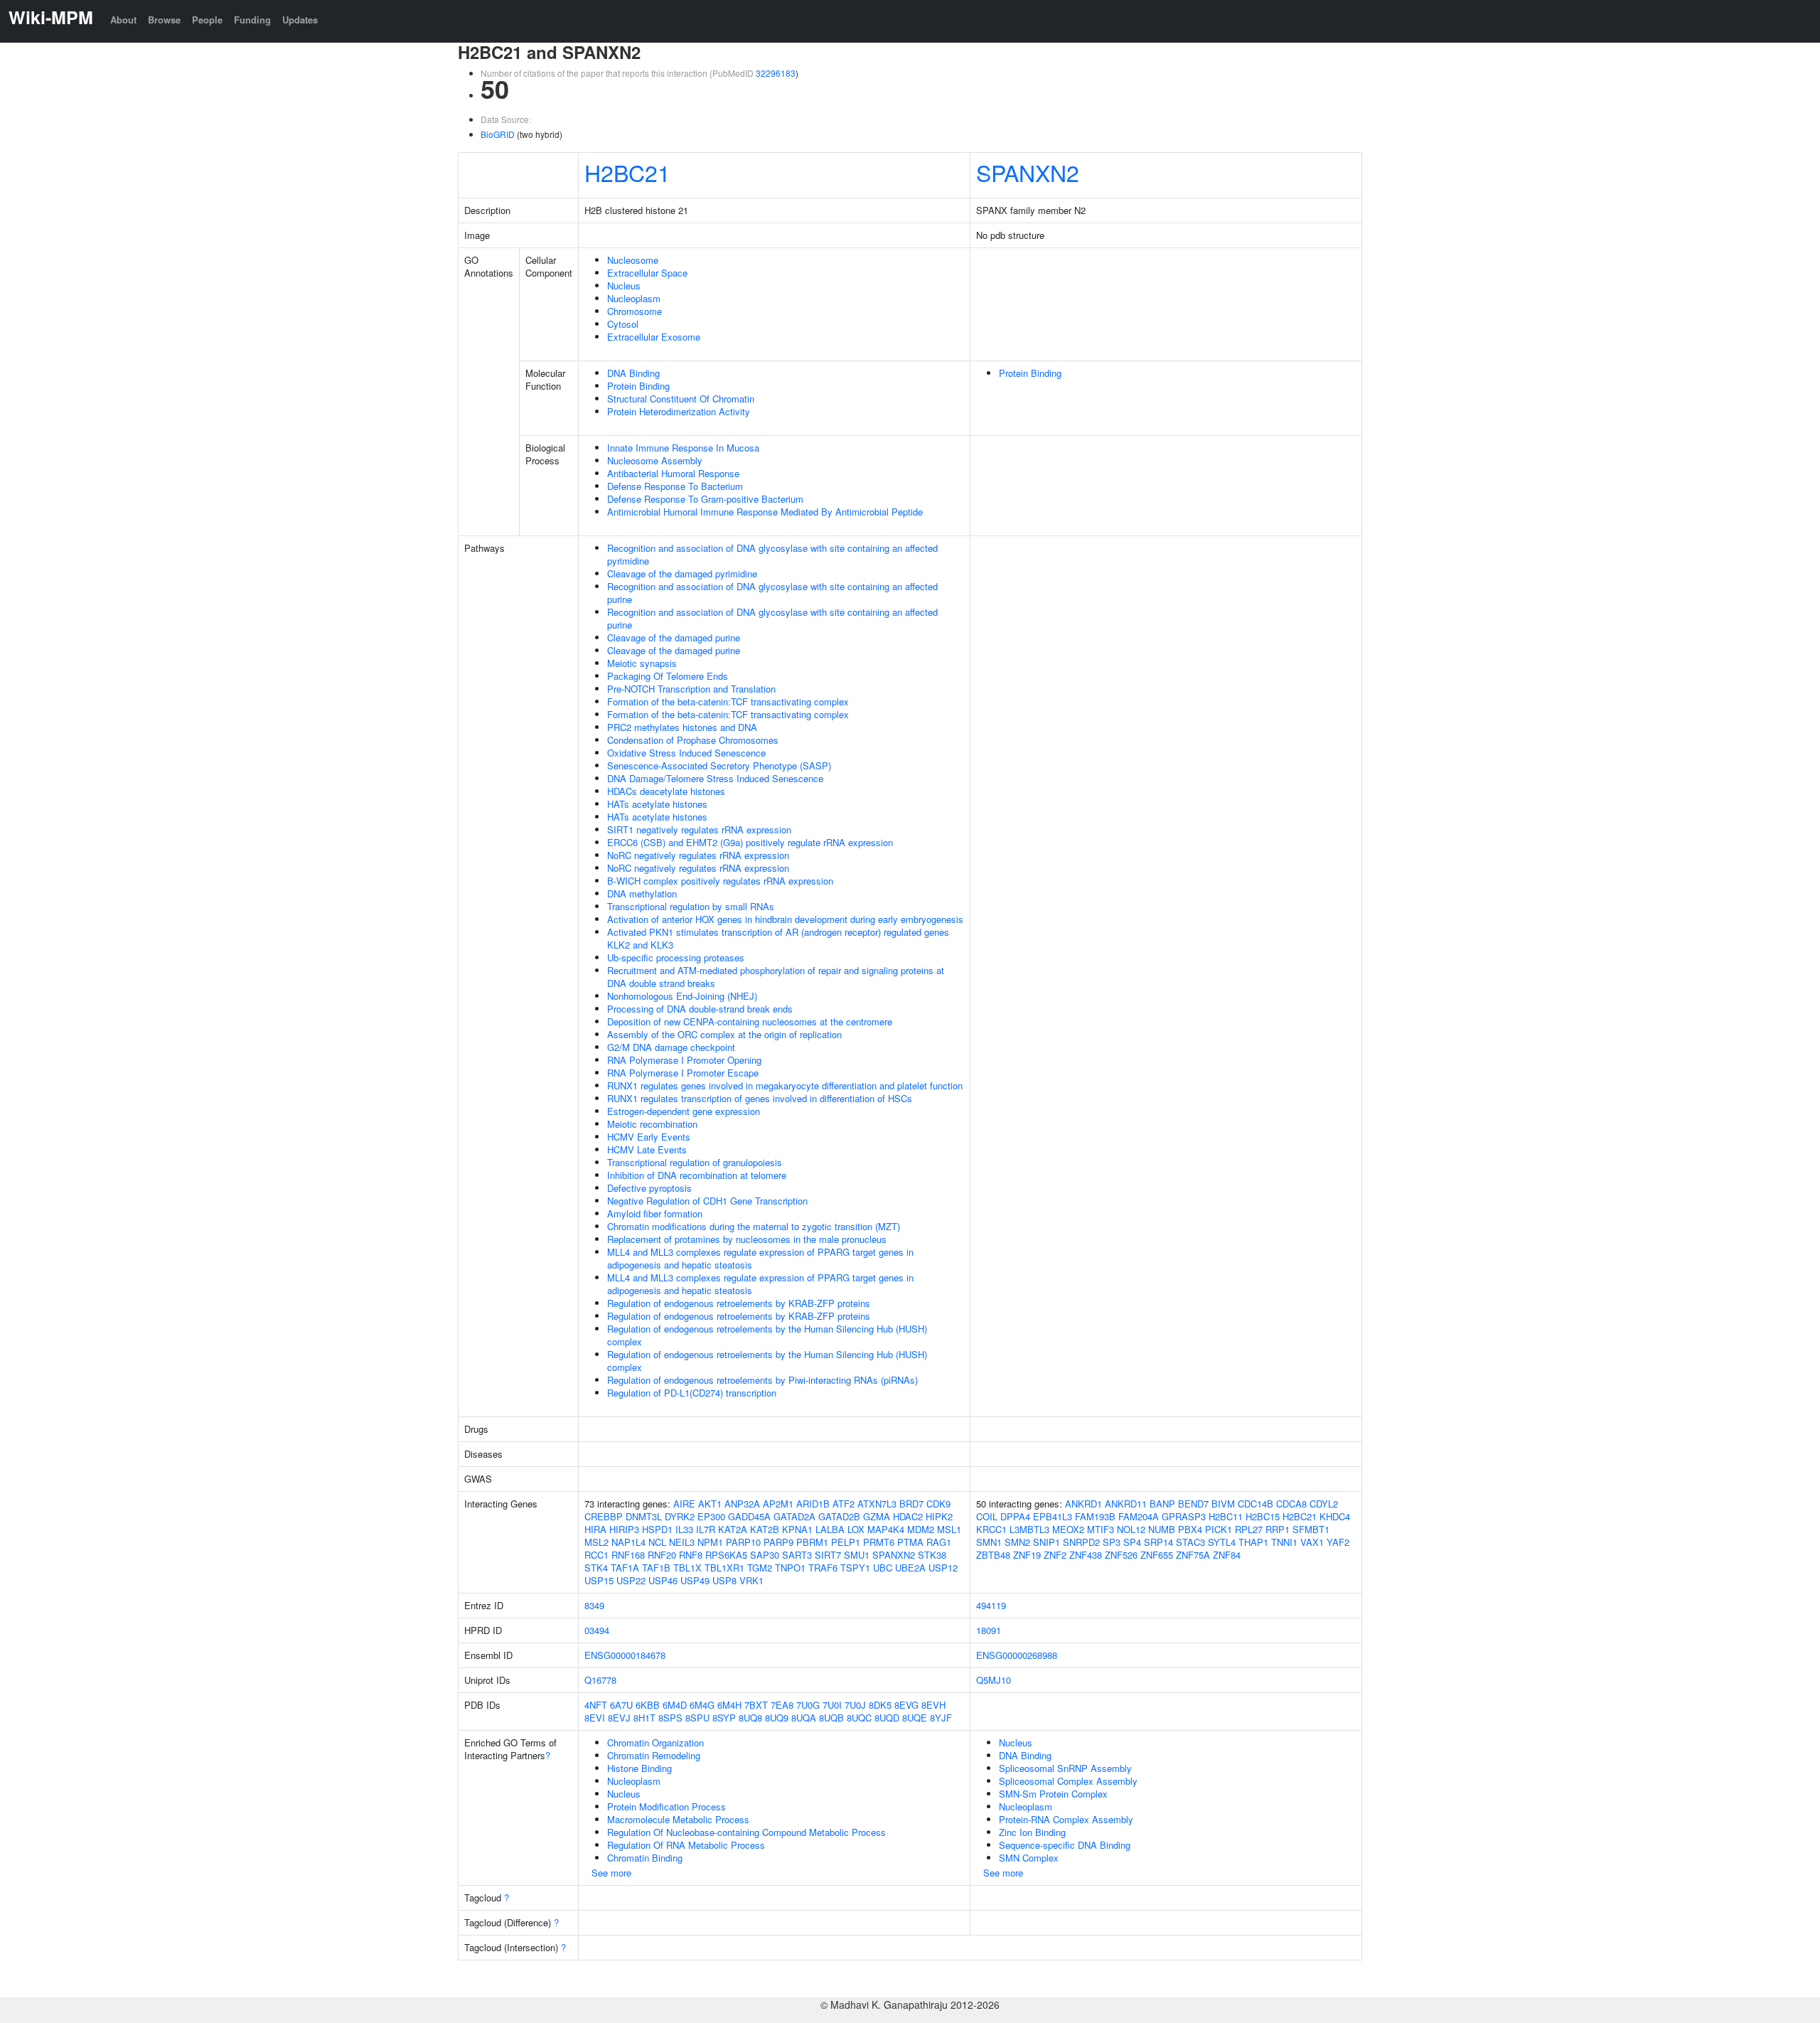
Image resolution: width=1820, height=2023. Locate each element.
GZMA (877, 1516)
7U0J (855, 1705)
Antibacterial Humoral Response (673, 473)
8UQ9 (777, 1718)
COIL (987, 1516)
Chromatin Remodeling (654, 1755)
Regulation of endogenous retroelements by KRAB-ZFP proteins (739, 1303)
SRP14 (1158, 1542)
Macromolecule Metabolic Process (678, 1819)
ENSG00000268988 (1017, 1655)
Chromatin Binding (645, 1858)
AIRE (684, 1504)
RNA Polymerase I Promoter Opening (684, 1060)
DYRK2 (680, 1516)
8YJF (941, 1718)
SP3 (1112, 1542)
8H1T (644, 1718)
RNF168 (628, 1555)
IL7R (706, 1529)
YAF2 (1338, 1542)
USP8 (724, 1580)
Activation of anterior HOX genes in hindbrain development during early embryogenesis (785, 919)
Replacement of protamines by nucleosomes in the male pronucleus (747, 1239)
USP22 (631, 1580)
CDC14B (1256, 1504)
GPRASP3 (1184, 1516)
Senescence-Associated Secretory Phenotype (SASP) (719, 765)
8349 (594, 1605)
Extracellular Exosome (654, 337)
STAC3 (1190, 1542)
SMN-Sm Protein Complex (1053, 1794)
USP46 (663, 1580)
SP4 (1132, 1542)
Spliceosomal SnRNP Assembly (1065, 1768)
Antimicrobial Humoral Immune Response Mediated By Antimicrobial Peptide (765, 512)
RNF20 (662, 1555)
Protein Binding (638, 386)
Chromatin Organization (655, 1742)
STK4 (596, 1568)
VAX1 (1312, 1542)
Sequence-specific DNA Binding (1065, 1845)
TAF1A (625, 1568)
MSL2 (596, 1542)
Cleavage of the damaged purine (674, 637)
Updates (300, 20)
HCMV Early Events (649, 1137)
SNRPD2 (1081, 1542)
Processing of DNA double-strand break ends (700, 1009)
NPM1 (710, 1542)
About (123, 20)
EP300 (711, 1516)
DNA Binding (633, 373)
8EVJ (619, 1718)
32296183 (776, 73)
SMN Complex (1029, 1858)
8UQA (804, 1718)
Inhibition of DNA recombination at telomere (697, 1175)
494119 (991, 1605)
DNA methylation (642, 893)
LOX (856, 1529)
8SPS (670, 1718)
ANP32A (742, 1504)
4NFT (596, 1705)
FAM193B (1095, 1516)
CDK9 (938, 1504)
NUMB (1162, 1529)
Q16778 (600, 1680)
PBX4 (1190, 1529)
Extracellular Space (647, 273)
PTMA (910, 1542)
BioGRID (498, 134)
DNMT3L (644, 1516)
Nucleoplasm (634, 298)
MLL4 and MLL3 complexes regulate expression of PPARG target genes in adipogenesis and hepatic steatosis (760, 1258)
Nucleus (624, 285)
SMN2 (1017, 1542)
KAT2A (733, 1529)
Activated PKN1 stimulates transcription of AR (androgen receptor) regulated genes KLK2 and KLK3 (778, 938)
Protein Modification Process (667, 1806)
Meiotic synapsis (642, 663)
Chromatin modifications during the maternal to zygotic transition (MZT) (754, 1226)
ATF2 (844, 1504)
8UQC (859, 1718)
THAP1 (1253, 1542)
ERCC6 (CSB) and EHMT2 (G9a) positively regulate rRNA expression (750, 842)
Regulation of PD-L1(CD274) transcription (692, 1393)
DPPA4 (1015, 1516)
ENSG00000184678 (625, 1655)
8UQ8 (750, 1718)
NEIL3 (682, 1542)
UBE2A (910, 1568)
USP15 (599, 1580)
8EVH (933, 1705)
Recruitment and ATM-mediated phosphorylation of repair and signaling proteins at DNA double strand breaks (776, 977)
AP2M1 (778, 1504)
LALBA (830, 1529)
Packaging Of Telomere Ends (668, 676)
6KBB (648, 1705)
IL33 (684, 1529)
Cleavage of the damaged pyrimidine (682, 573)
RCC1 (596, 1555)
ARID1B (813, 1504)
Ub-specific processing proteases (676, 957)
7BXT (756, 1705)
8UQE (915, 1718)
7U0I (832, 1705)
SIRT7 (828, 1555)
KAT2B (765, 1529)
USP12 (943, 1568)
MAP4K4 (886, 1529)
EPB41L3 (1053, 1516)
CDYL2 (1324, 1504)
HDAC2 (908, 1516)
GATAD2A (794, 1516)
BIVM (1223, 1504)
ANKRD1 (1083, 1504)
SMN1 (989, 1542)
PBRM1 (812, 1542)
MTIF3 (1101, 1529)
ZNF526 (1121, 1555)
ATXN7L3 (877, 1504)
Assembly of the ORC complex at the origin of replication (724, 1034)
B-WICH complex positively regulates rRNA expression (720, 881)
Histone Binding (639, 1768)
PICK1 (1219, 1529)
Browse (164, 20)
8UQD (887, 1718)
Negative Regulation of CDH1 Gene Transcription (707, 1201)
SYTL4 (1222, 1542)
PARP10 (743, 1542)
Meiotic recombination (652, 1124)
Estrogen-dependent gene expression (684, 1111)
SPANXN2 (1028, 172)
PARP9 (778, 1542)
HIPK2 (939, 1516)
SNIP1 (1046, 1542)
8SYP (724, 1718)
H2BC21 (627, 172)
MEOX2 (1068, 1529)
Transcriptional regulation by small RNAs (691, 906)
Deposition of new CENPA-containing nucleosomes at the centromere (750, 1021)
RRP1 (1278, 1529)
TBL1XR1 (724, 1568)
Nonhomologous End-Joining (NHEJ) (682, 996)
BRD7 (911, 1504)
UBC (883, 1568)
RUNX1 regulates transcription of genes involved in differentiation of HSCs (760, 1098)
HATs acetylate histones (657, 804)
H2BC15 (1263, 1516)
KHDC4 (1335, 1516)
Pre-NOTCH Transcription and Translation (691, 689)
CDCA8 (1291, 1504)
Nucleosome (633, 260)
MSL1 (949, 1529)
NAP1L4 (628, 1542)
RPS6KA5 (726, 1555)
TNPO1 (790, 1568)
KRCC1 (991, 1529)
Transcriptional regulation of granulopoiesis (695, 1162)
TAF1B (656, 1568)
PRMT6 (879, 1542)
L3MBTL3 (1029, 1529)
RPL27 (1249, 1529)
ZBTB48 (993, 1555)
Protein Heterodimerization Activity (679, 411)
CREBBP (604, 1516)
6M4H (729, 1705)
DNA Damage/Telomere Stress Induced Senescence (715, 778)
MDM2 (921, 1529)
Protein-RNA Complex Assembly (1066, 1819)
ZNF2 (1055, 1555)
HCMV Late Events (647, 1149)
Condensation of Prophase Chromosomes (693, 740)
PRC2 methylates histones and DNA (682, 727)
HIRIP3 (624, 1529)
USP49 (695, 1580)
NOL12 (1131, 1529)
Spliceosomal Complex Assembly (1068, 1781)
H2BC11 (1226, 1516)
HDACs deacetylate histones (666, 791)
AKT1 (710, 1504)
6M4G (702, 1705)
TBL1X (687, 1568)
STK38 (932, 1555)
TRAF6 (823, 1568)
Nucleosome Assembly (655, 460)
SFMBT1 (1311, 1529)
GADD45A (749, 1516)
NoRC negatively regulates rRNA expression (698, 855)
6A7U (621, 1705)
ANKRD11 (1126, 1504)
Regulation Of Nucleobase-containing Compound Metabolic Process (746, 1832)
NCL (657, 1542)
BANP (1162, 1504)
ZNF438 (1086, 1555)
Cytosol (623, 324)
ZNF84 (1227, 1555)
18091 (989, 1630)
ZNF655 (1157, 1555)
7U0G (808, 1705)
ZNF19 (1027, 1555)
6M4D (675, 1705)
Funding (252, 20)
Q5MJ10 (994, 1680)
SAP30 (765, 1555)
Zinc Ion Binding (1032, 1832)
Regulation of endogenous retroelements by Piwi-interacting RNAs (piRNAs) (762, 1380)
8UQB (831, 1718)
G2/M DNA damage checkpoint (671, 1047)
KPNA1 (797, 1529)
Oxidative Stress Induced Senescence (686, 753)
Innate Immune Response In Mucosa (683, 448)
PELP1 (846, 1542)
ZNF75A (1193, 1555)
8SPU (697, 1718)
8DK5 (880, 1705)
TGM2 (760, 1568)
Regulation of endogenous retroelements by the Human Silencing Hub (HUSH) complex (767, 1335)
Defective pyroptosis (649, 1188)
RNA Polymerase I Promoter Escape (683, 1073)
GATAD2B (839, 1516)
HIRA (595, 1529)
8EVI (595, 1718)
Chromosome (635, 311)
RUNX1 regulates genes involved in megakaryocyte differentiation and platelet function (785, 1085)
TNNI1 (1284, 1542)
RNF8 (691, 1555)
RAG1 (939, 1542)
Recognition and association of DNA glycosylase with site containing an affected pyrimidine (772, 554)
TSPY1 (855, 1568)
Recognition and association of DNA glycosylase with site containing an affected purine (772, 593)
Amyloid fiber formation (655, 1213)
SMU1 (857, 1555)
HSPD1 (657, 1529)
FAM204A (1139, 1516)
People (207, 20)
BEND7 (1193, 1504)
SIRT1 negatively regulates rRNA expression (699, 829)
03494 (597, 1630)
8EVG (906, 1705)
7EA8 (782, 1705)
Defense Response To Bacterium (675, 486)
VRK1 (751, 1580)
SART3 (797, 1555)
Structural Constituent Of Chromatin (681, 399)
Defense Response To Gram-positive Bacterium (705, 499)
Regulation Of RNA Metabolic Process (686, 1845)
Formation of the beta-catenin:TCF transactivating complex (728, 701)
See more (611, 1873)
